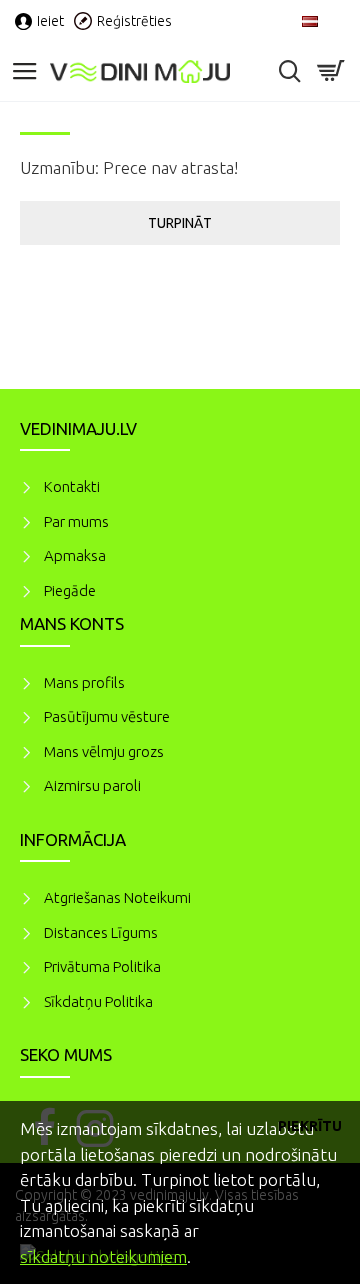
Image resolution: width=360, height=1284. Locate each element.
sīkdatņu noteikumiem (103, 1256)
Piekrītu (310, 1126)
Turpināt (180, 223)
